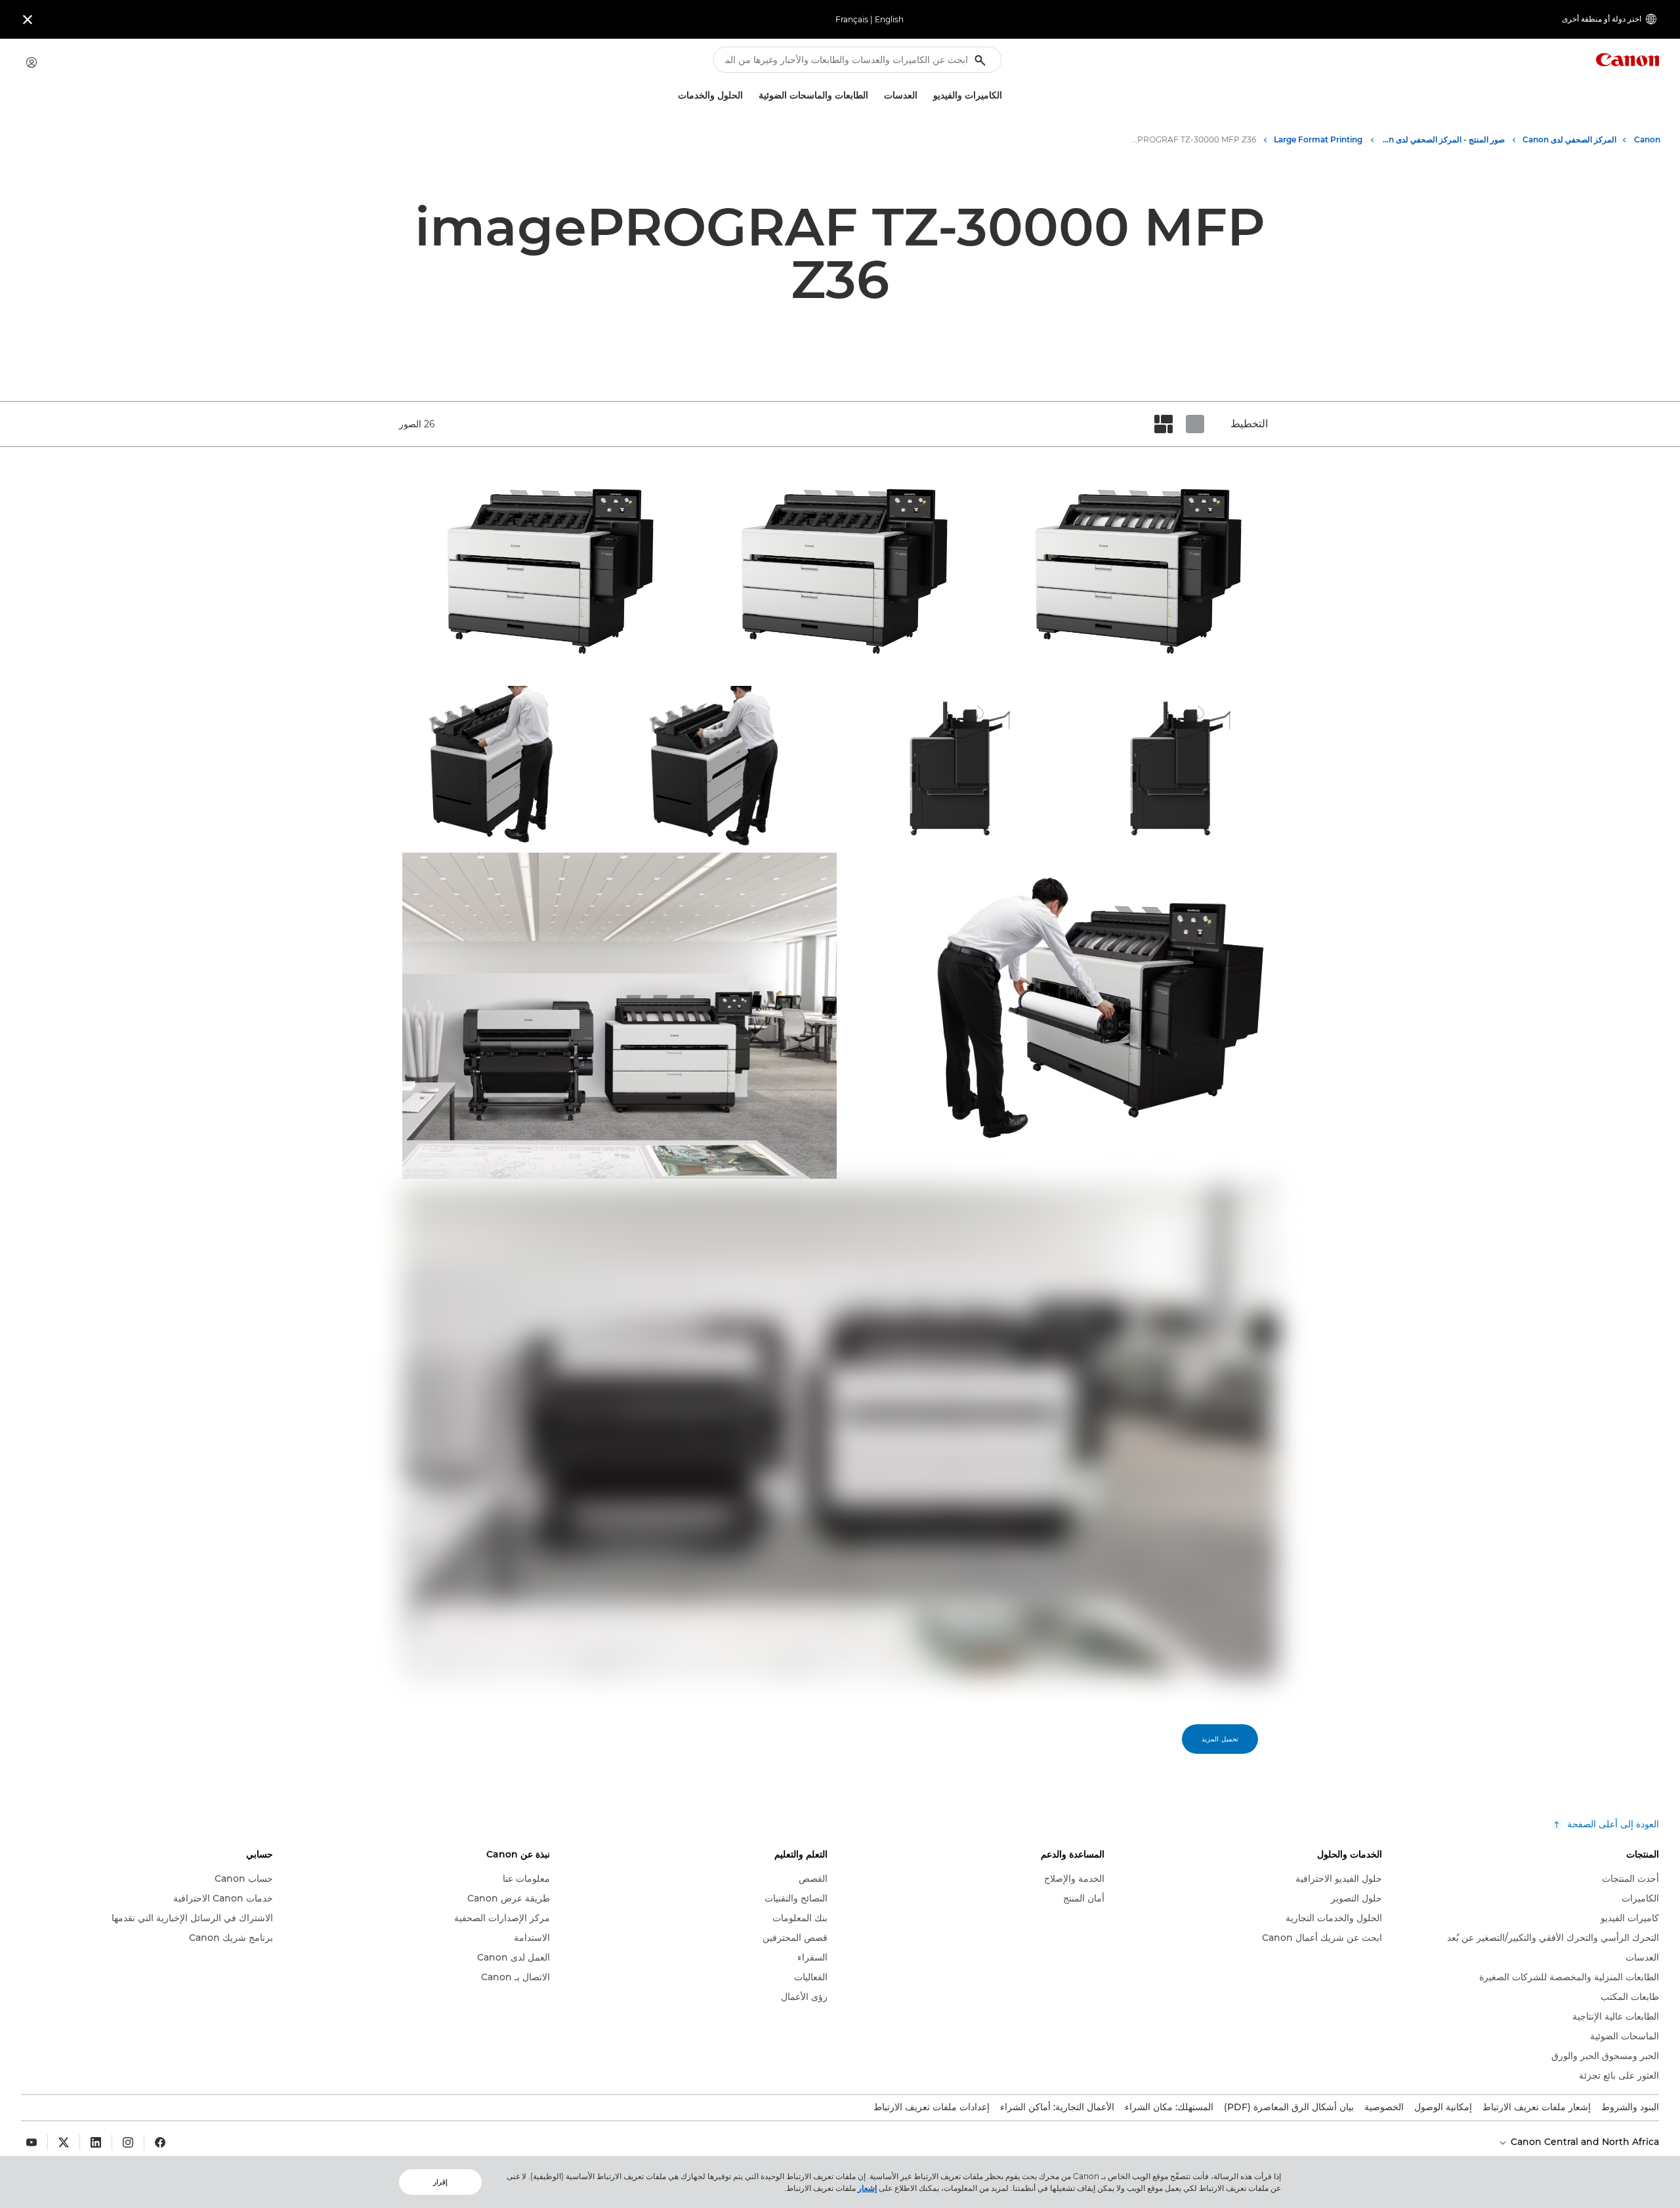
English (889, 19)
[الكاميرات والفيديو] (928, 96)
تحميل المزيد (1220, 1739)
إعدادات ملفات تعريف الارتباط (932, 2107)
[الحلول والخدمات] (673, 96)
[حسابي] (31, 62)
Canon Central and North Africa (1584, 2142)
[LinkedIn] (96, 2142)
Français (852, 19)
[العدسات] (879, 96)
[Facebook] (160, 2142)
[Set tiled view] (1195, 424)
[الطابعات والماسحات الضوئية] (753, 96)
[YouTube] (31, 2142)
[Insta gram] (128, 2142)
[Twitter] (64, 2142)
